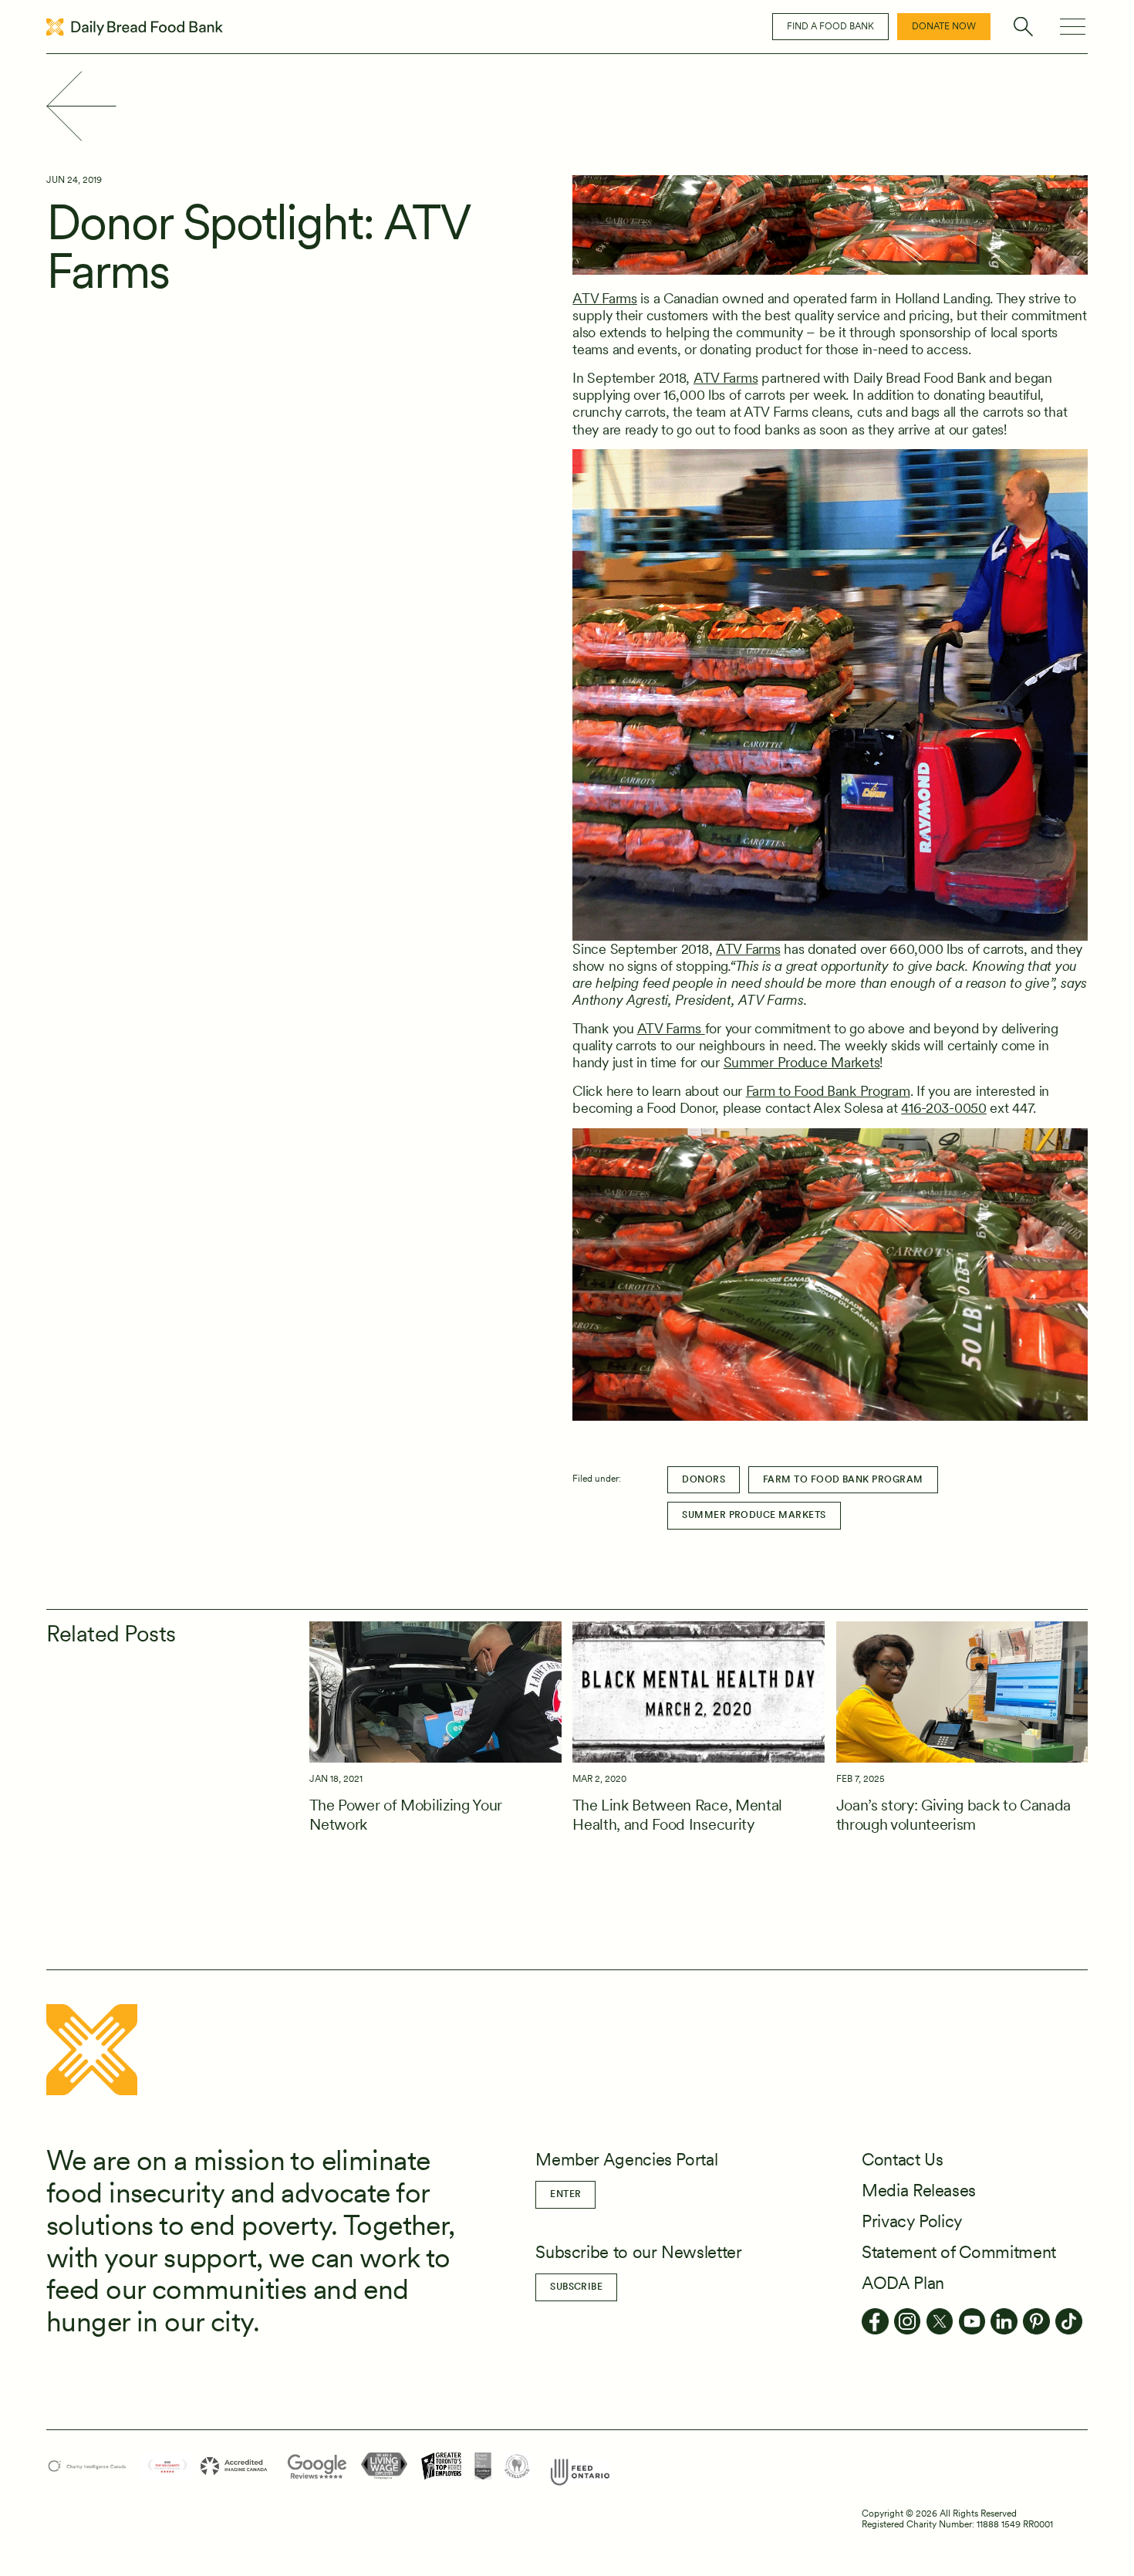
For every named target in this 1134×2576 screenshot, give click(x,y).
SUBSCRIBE (576, 2287)
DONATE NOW (944, 26)
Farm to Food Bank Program (828, 1091)
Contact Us (902, 2159)
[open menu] (1072, 27)
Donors (704, 1479)
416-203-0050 (944, 1108)
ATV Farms (604, 298)
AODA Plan (903, 2283)
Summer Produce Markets (802, 1062)
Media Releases (919, 2190)
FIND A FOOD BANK (830, 26)
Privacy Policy (912, 2221)
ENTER (565, 2194)
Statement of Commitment (959, 2252)
